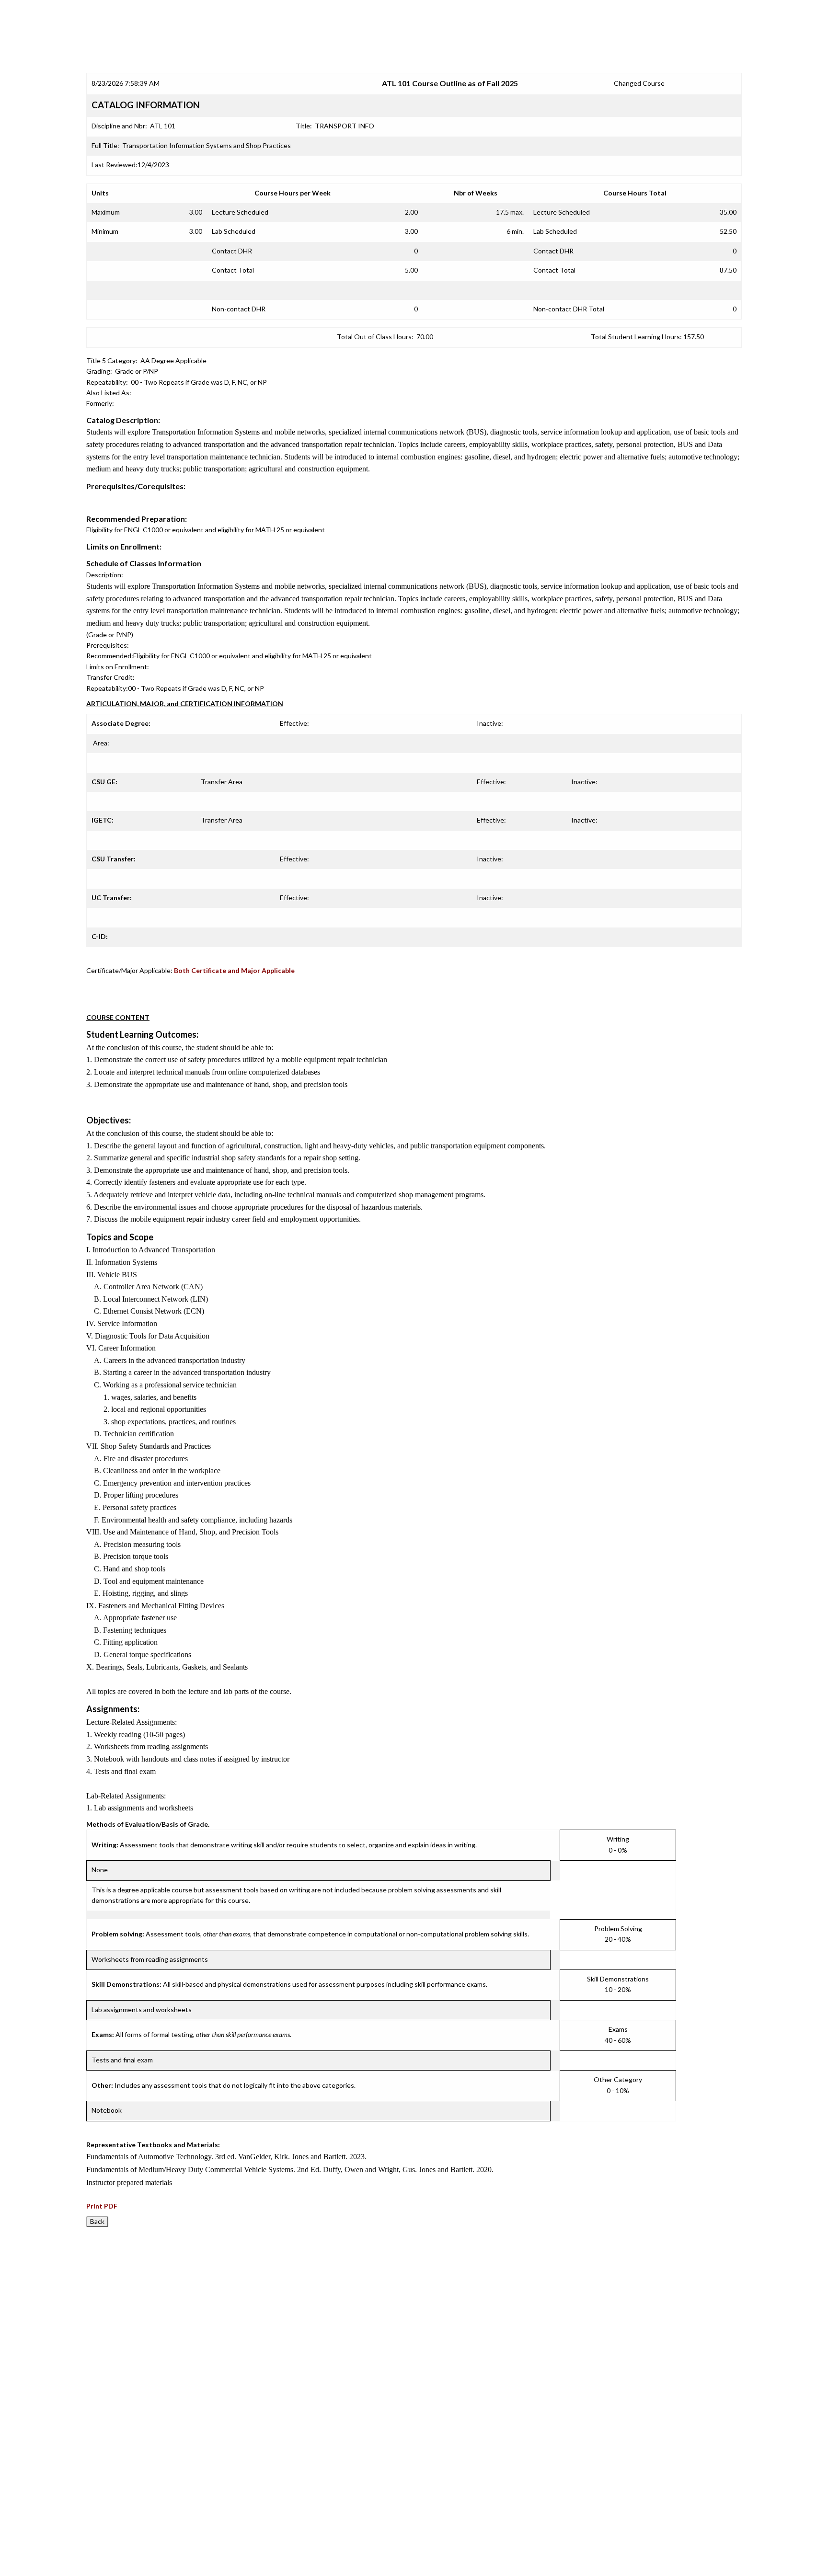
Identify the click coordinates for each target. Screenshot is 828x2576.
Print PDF (102, 2206)
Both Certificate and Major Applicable (234, 970)
